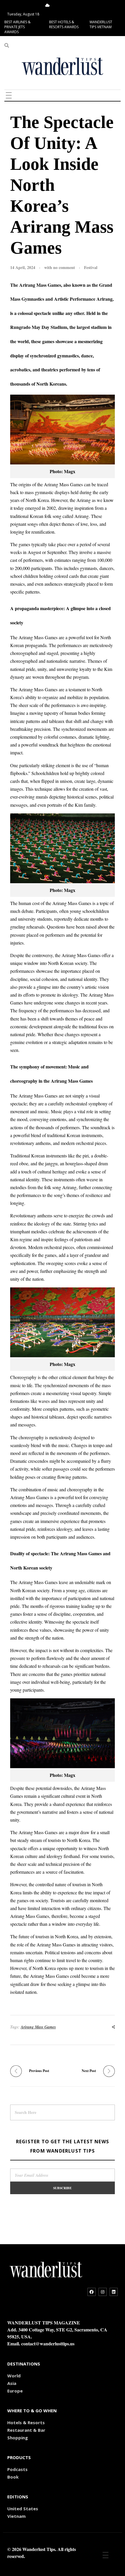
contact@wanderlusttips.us (48, 2343)
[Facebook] (92, 2292)
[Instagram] (103, 2292)
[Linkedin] (114, 2292)
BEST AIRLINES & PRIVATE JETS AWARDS (17, 27)
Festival (91, 267)
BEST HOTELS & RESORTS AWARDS (64, 24)
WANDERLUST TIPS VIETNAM (101, 24)
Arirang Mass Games (38, 2027)
